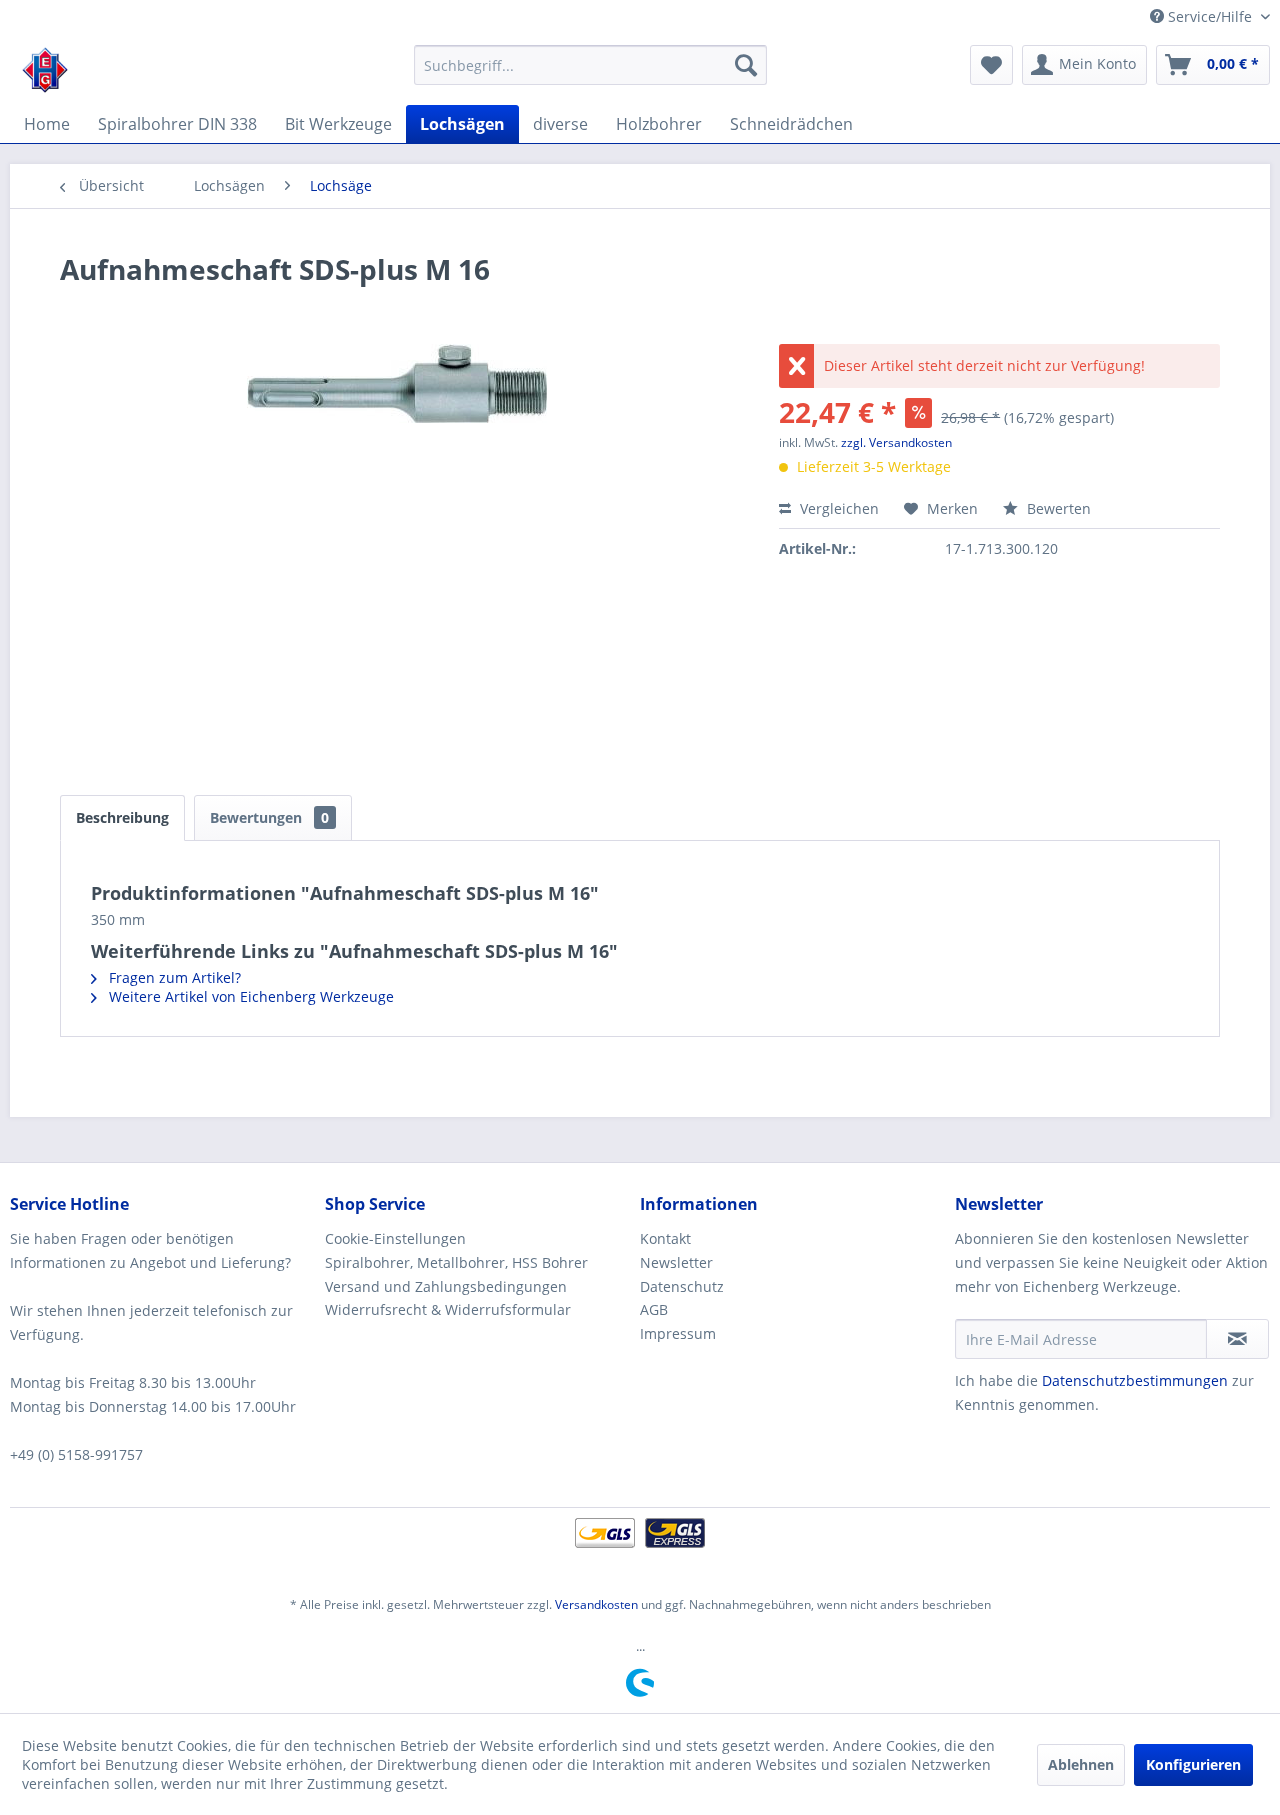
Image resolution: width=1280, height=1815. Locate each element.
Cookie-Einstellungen (395, 1238)
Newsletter (676, 1262)
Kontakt (665, 1238)
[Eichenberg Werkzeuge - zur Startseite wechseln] (45, 70)
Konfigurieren (1193, 1764)
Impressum (678, 1333)
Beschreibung (122, 817)
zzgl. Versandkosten (896, 442)
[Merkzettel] (991, 65)
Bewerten (1057, 508)
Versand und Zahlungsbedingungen (446, 1286)
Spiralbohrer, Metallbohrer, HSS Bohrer (456, 1262)
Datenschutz (682, 1286)
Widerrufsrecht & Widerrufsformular (448, 1309)
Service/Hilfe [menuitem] (1210, 16)
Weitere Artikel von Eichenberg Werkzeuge (249, 996)
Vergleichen (837, 508)
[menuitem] (590, 65)
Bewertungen (269, 817)
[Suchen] (746, 65)
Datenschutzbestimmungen (1135, 1380)
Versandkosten (596, 1604)
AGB (654, 1309)
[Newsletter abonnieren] (1237, 1339)
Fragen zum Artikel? (173, 977)
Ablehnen (1081, 1764)
